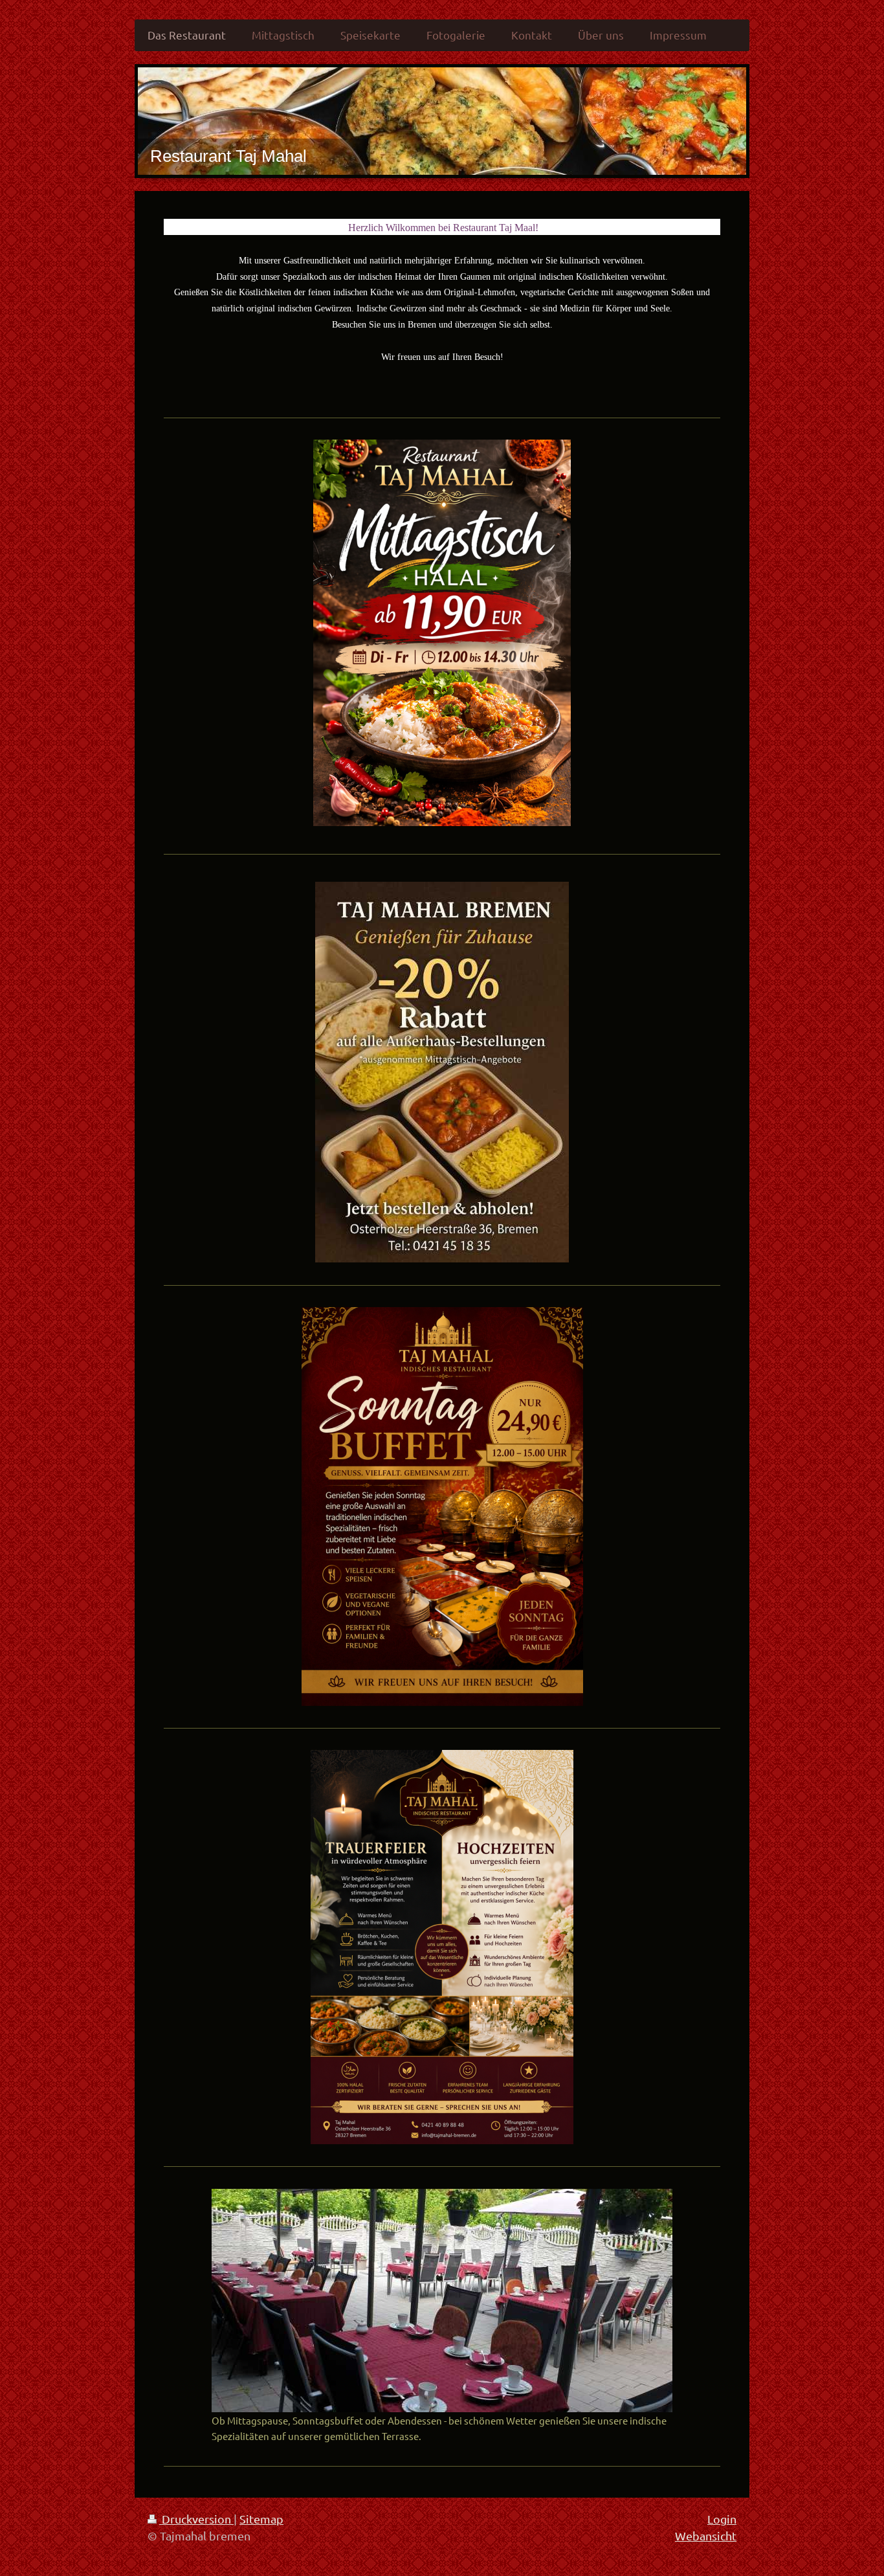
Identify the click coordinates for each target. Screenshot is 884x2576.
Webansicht (706, 2536)
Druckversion (196, 2519)
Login (722, 2519)
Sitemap (261, 2519)
